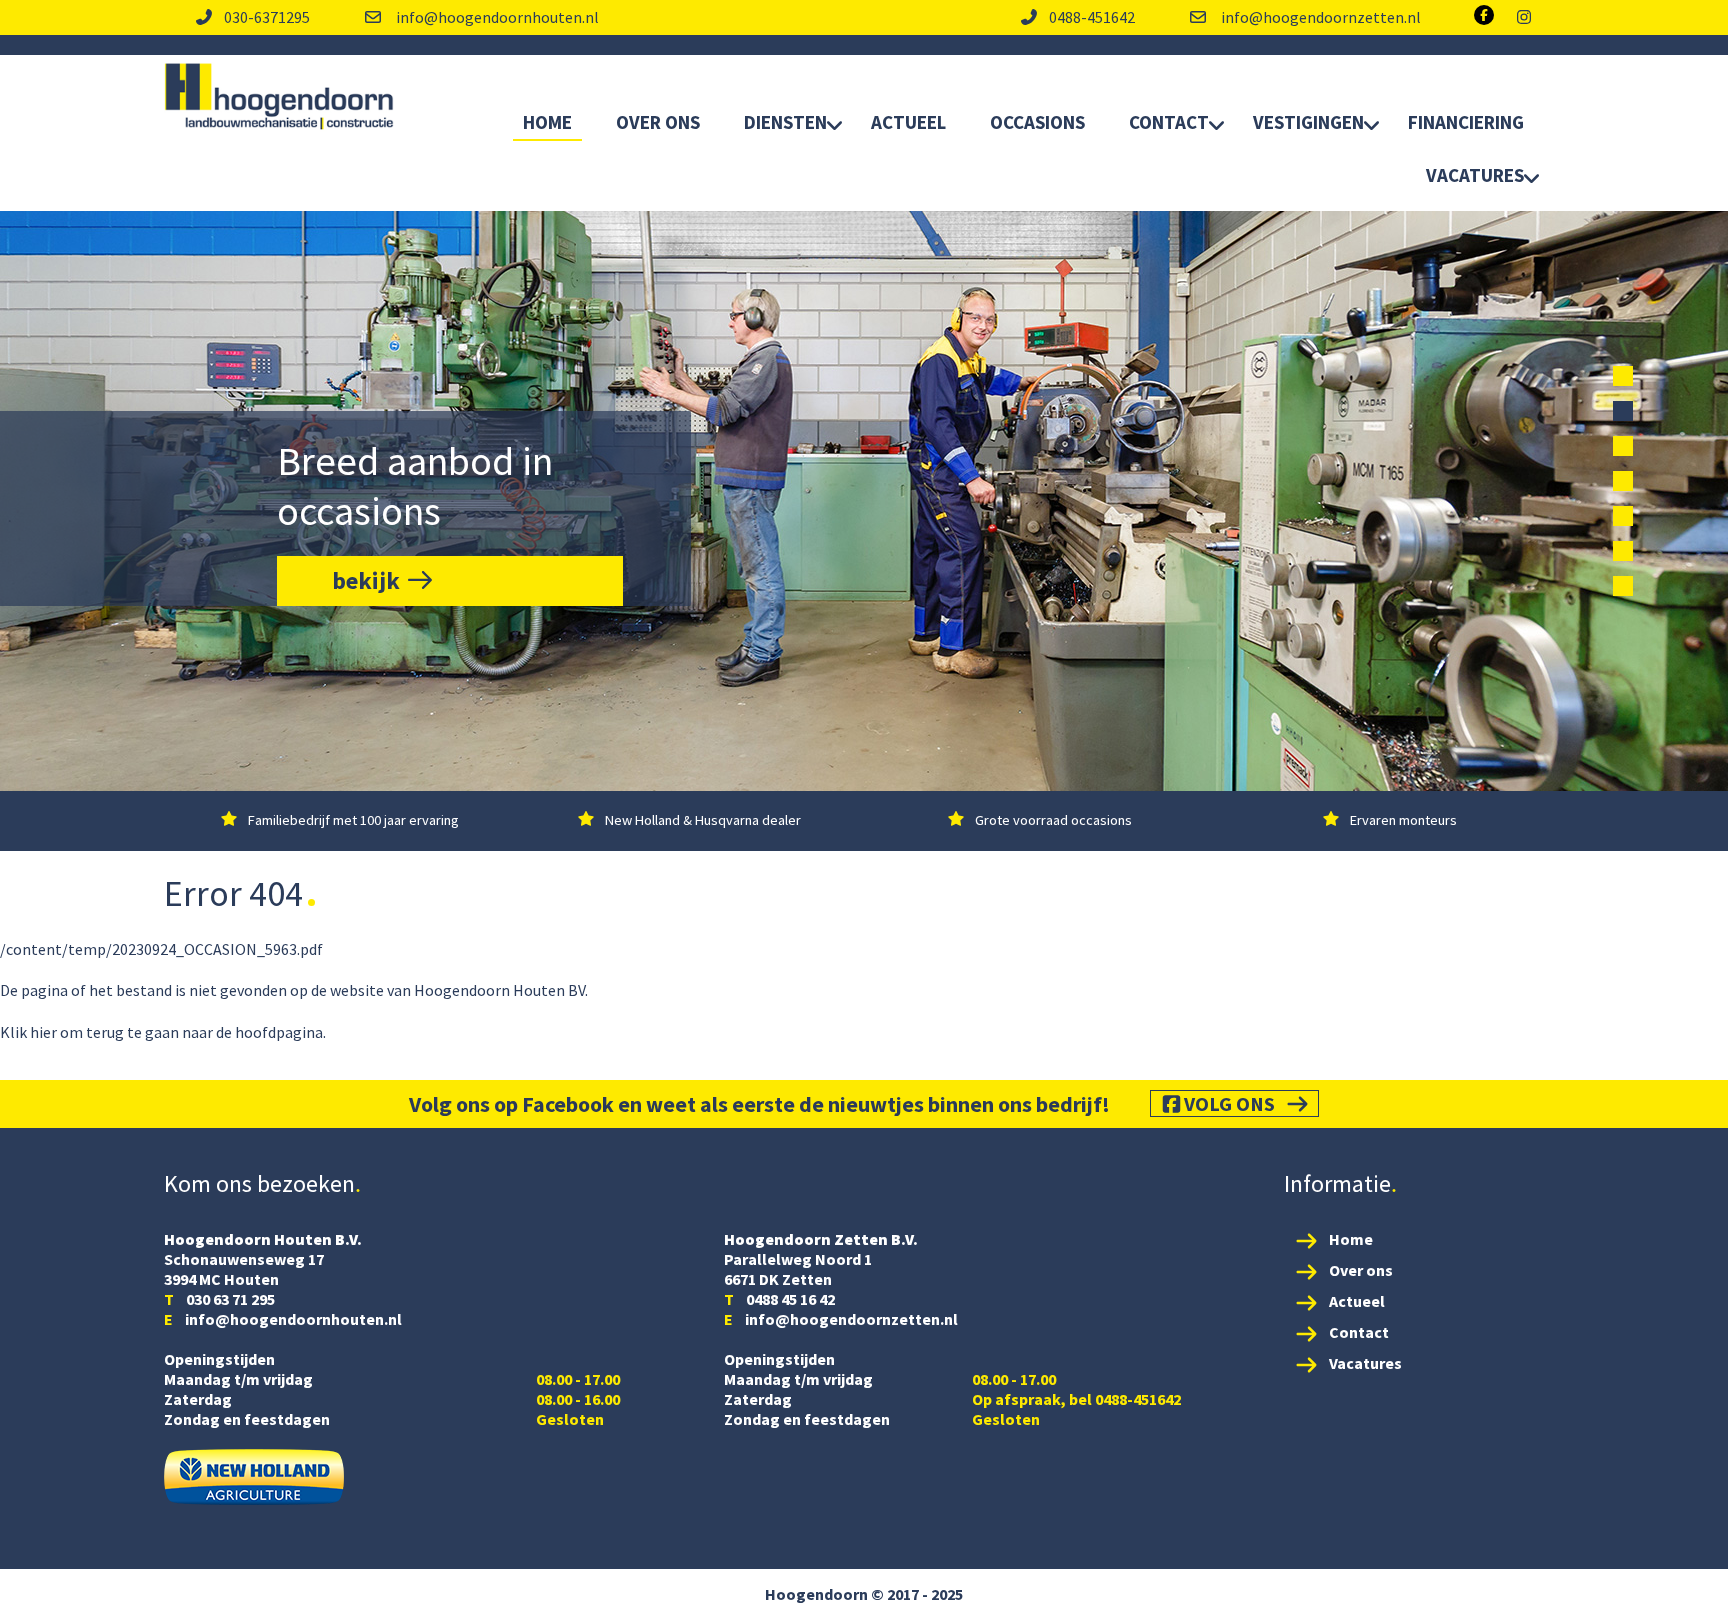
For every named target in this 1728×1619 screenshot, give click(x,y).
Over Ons (658, 122)
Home (547, 122)
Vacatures (1475, 175)
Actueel (908, 122)
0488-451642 (1092, 17)
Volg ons (1229, 1103)
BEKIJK (368, 580)
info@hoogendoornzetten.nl (1319, 17)
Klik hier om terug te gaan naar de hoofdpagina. (163, 1032)
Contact (1169, 122)
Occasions (1037, 122)
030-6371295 (267, 17)
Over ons (1361, 1270)
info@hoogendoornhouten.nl (496, 17)
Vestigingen (1308, 122)
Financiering (1466, 122)
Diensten (785, 122)
